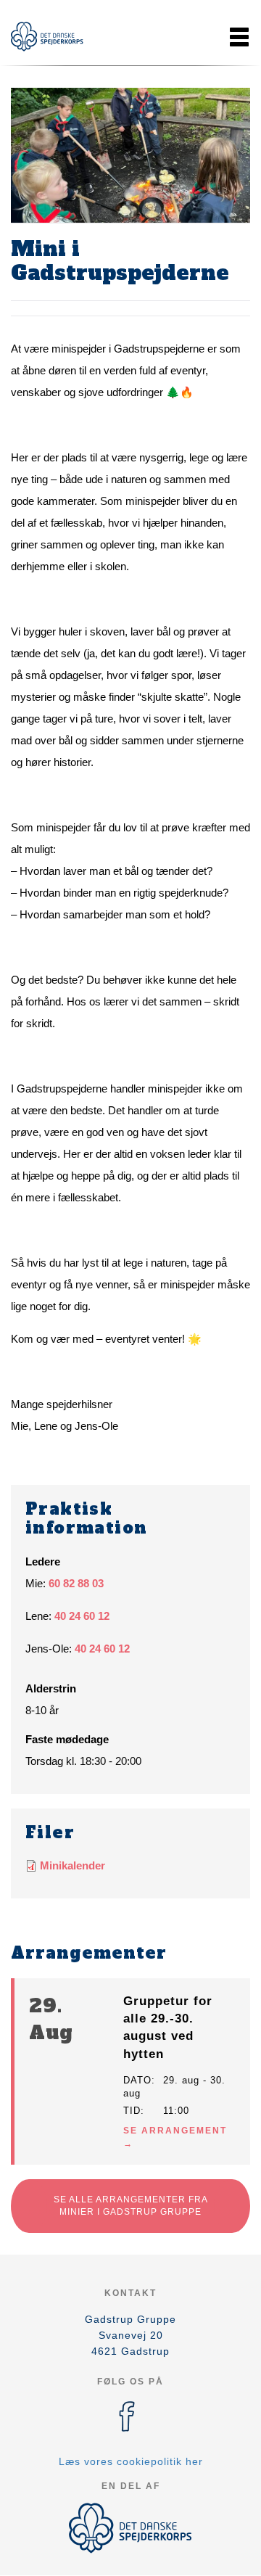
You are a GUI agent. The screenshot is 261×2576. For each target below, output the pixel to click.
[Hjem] (47, 37)
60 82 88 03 (76, 1583)
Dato (137, 2080)
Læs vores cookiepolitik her (131, 2461)
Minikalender (72, 1865)
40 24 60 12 (82, 1616)
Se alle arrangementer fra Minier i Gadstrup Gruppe (131, 2206)
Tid (132, 2111)
